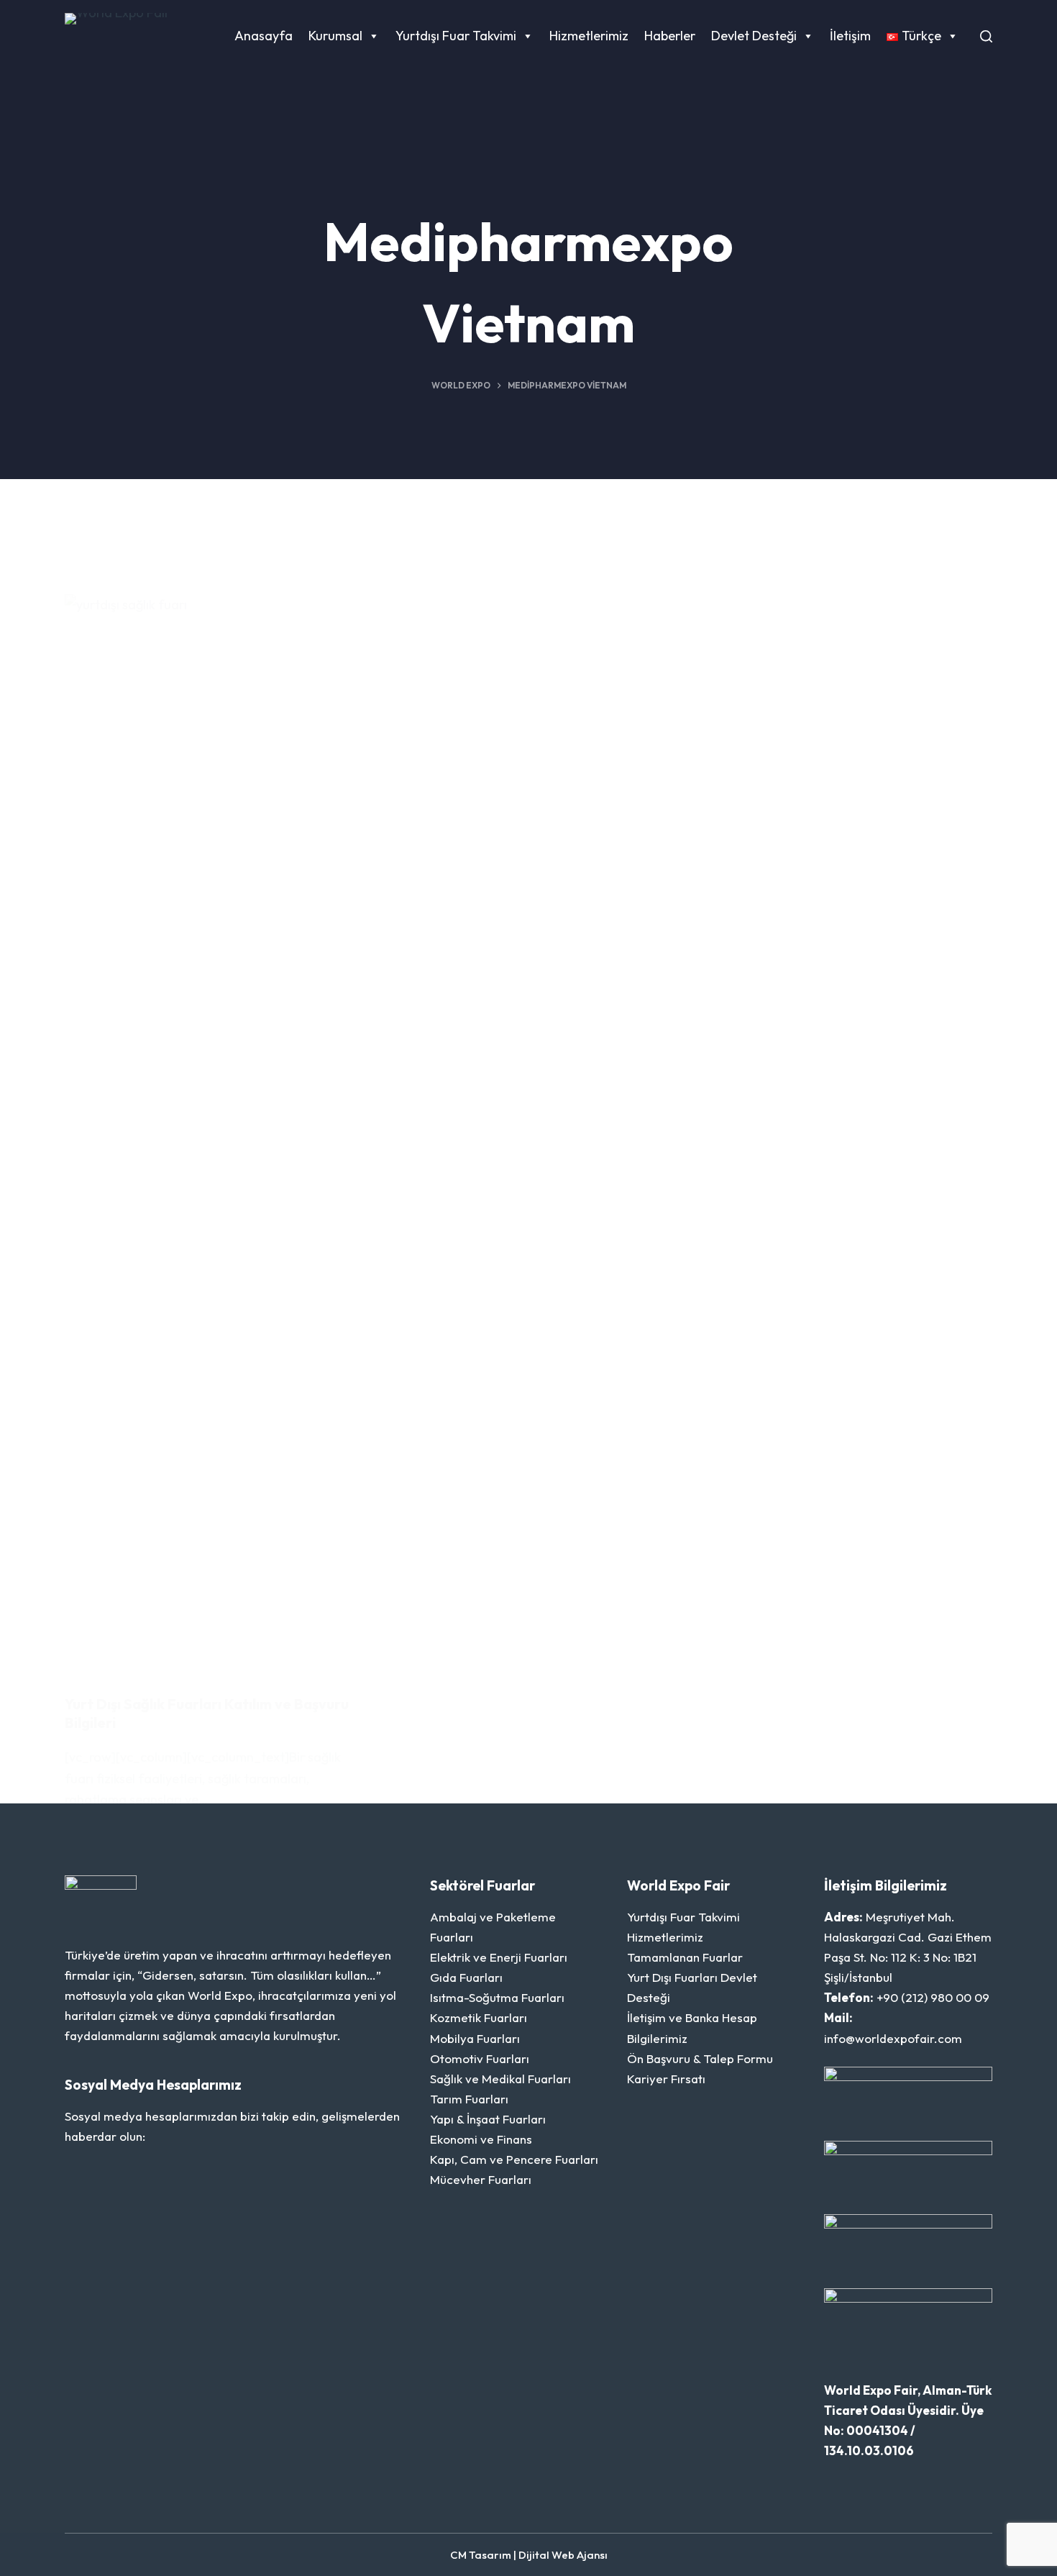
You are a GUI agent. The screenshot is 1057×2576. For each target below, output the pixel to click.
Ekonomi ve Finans (481, 2139)
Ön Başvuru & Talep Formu (700, 2058)
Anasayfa (264, 36)
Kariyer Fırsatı (666, 2079)
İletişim (850, 36)
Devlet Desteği (754, 36)
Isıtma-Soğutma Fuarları (497, 1997)
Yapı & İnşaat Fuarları (488, 2119)
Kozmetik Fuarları (479, 2017)
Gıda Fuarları (466, 1977)
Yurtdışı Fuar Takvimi (456, 36)
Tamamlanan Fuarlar (685, 1957)
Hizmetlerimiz (589, 36)
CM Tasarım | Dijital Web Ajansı (529, 2555)
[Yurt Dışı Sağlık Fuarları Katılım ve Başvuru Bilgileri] (212, 1134)
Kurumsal (335, 36)
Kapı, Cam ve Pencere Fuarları (514, 2159)
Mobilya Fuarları (475, 2038)
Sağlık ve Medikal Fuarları (500, 2079)
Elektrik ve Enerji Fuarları (499, 1957)
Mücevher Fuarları (481, 2179)
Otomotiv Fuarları (480, 2058)
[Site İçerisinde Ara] (986, 36)
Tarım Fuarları (469, 2099)
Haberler (670, 36)
